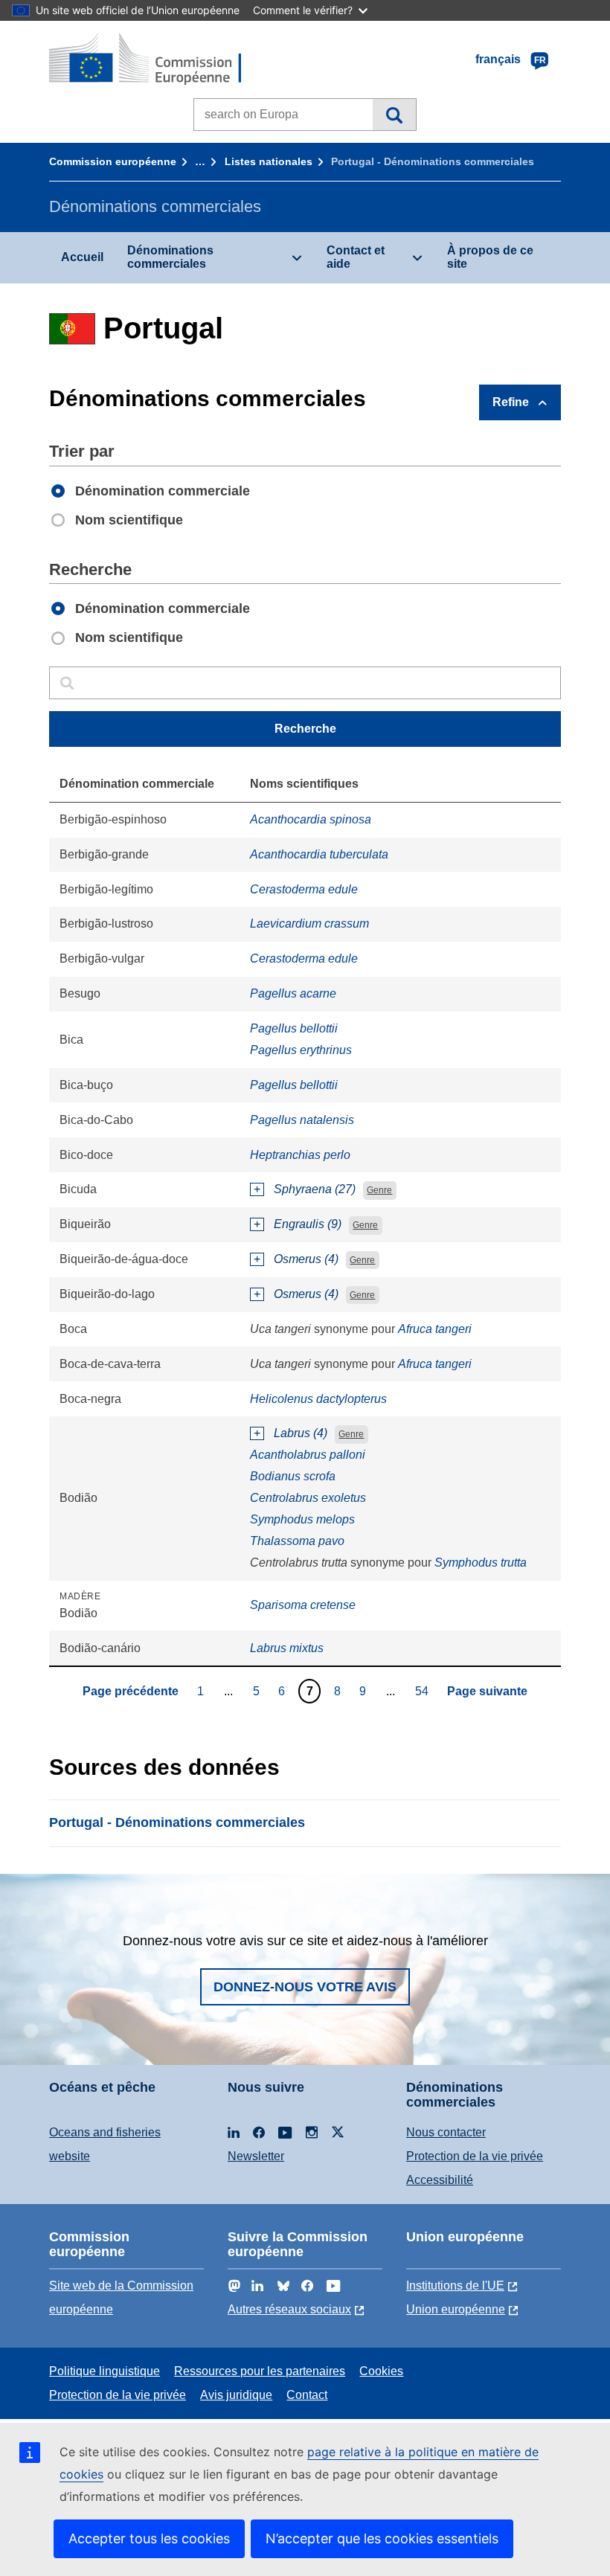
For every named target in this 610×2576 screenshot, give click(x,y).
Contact (307, 2395)
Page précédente (131, 1691)
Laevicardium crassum (309, 924)
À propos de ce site (490, 257)
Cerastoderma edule (304, 889)
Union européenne (456, 2309)
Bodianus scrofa (293, 1476)
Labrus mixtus (287, 1648)
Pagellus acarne (293, 993)
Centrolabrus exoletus (308, 1498)
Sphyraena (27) (315, 1189)
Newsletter (256, 2156)
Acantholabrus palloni (308, 1455)
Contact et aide (356, 257)
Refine (511, 402)
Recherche (394, 115)
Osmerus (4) (306, 1259)
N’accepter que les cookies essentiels (382, 2538)
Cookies (381, 2371)
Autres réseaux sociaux (289, 2309)
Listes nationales (269, 161)
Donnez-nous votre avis (305, 1987)
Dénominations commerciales (170, 257)
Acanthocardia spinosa (311, 819)
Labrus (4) (301, 1433)
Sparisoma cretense (303, 1605)
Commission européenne (113, 161)
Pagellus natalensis (302, 1120)
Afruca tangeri (435, 1329)
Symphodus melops (302, 1519)
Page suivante (487, 1691)
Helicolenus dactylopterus (318, 1399)
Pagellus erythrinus (301, 1050)
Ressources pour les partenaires (260, 2371)
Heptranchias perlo (300, 1155)
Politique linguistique (105, 2371)
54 (424, 1691)
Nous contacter (446, 2132)
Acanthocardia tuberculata (319, 854)
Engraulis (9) (308, 1224)
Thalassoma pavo (297, 1541)
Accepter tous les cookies (149, 2538)
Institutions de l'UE (455, 2286)
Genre (379, 1190)
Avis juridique (236, 2395)
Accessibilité (440, 2180)
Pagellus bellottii (294, 1028)
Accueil (82, 257)
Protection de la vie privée (475, 2156)
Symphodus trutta (481, 1562)
